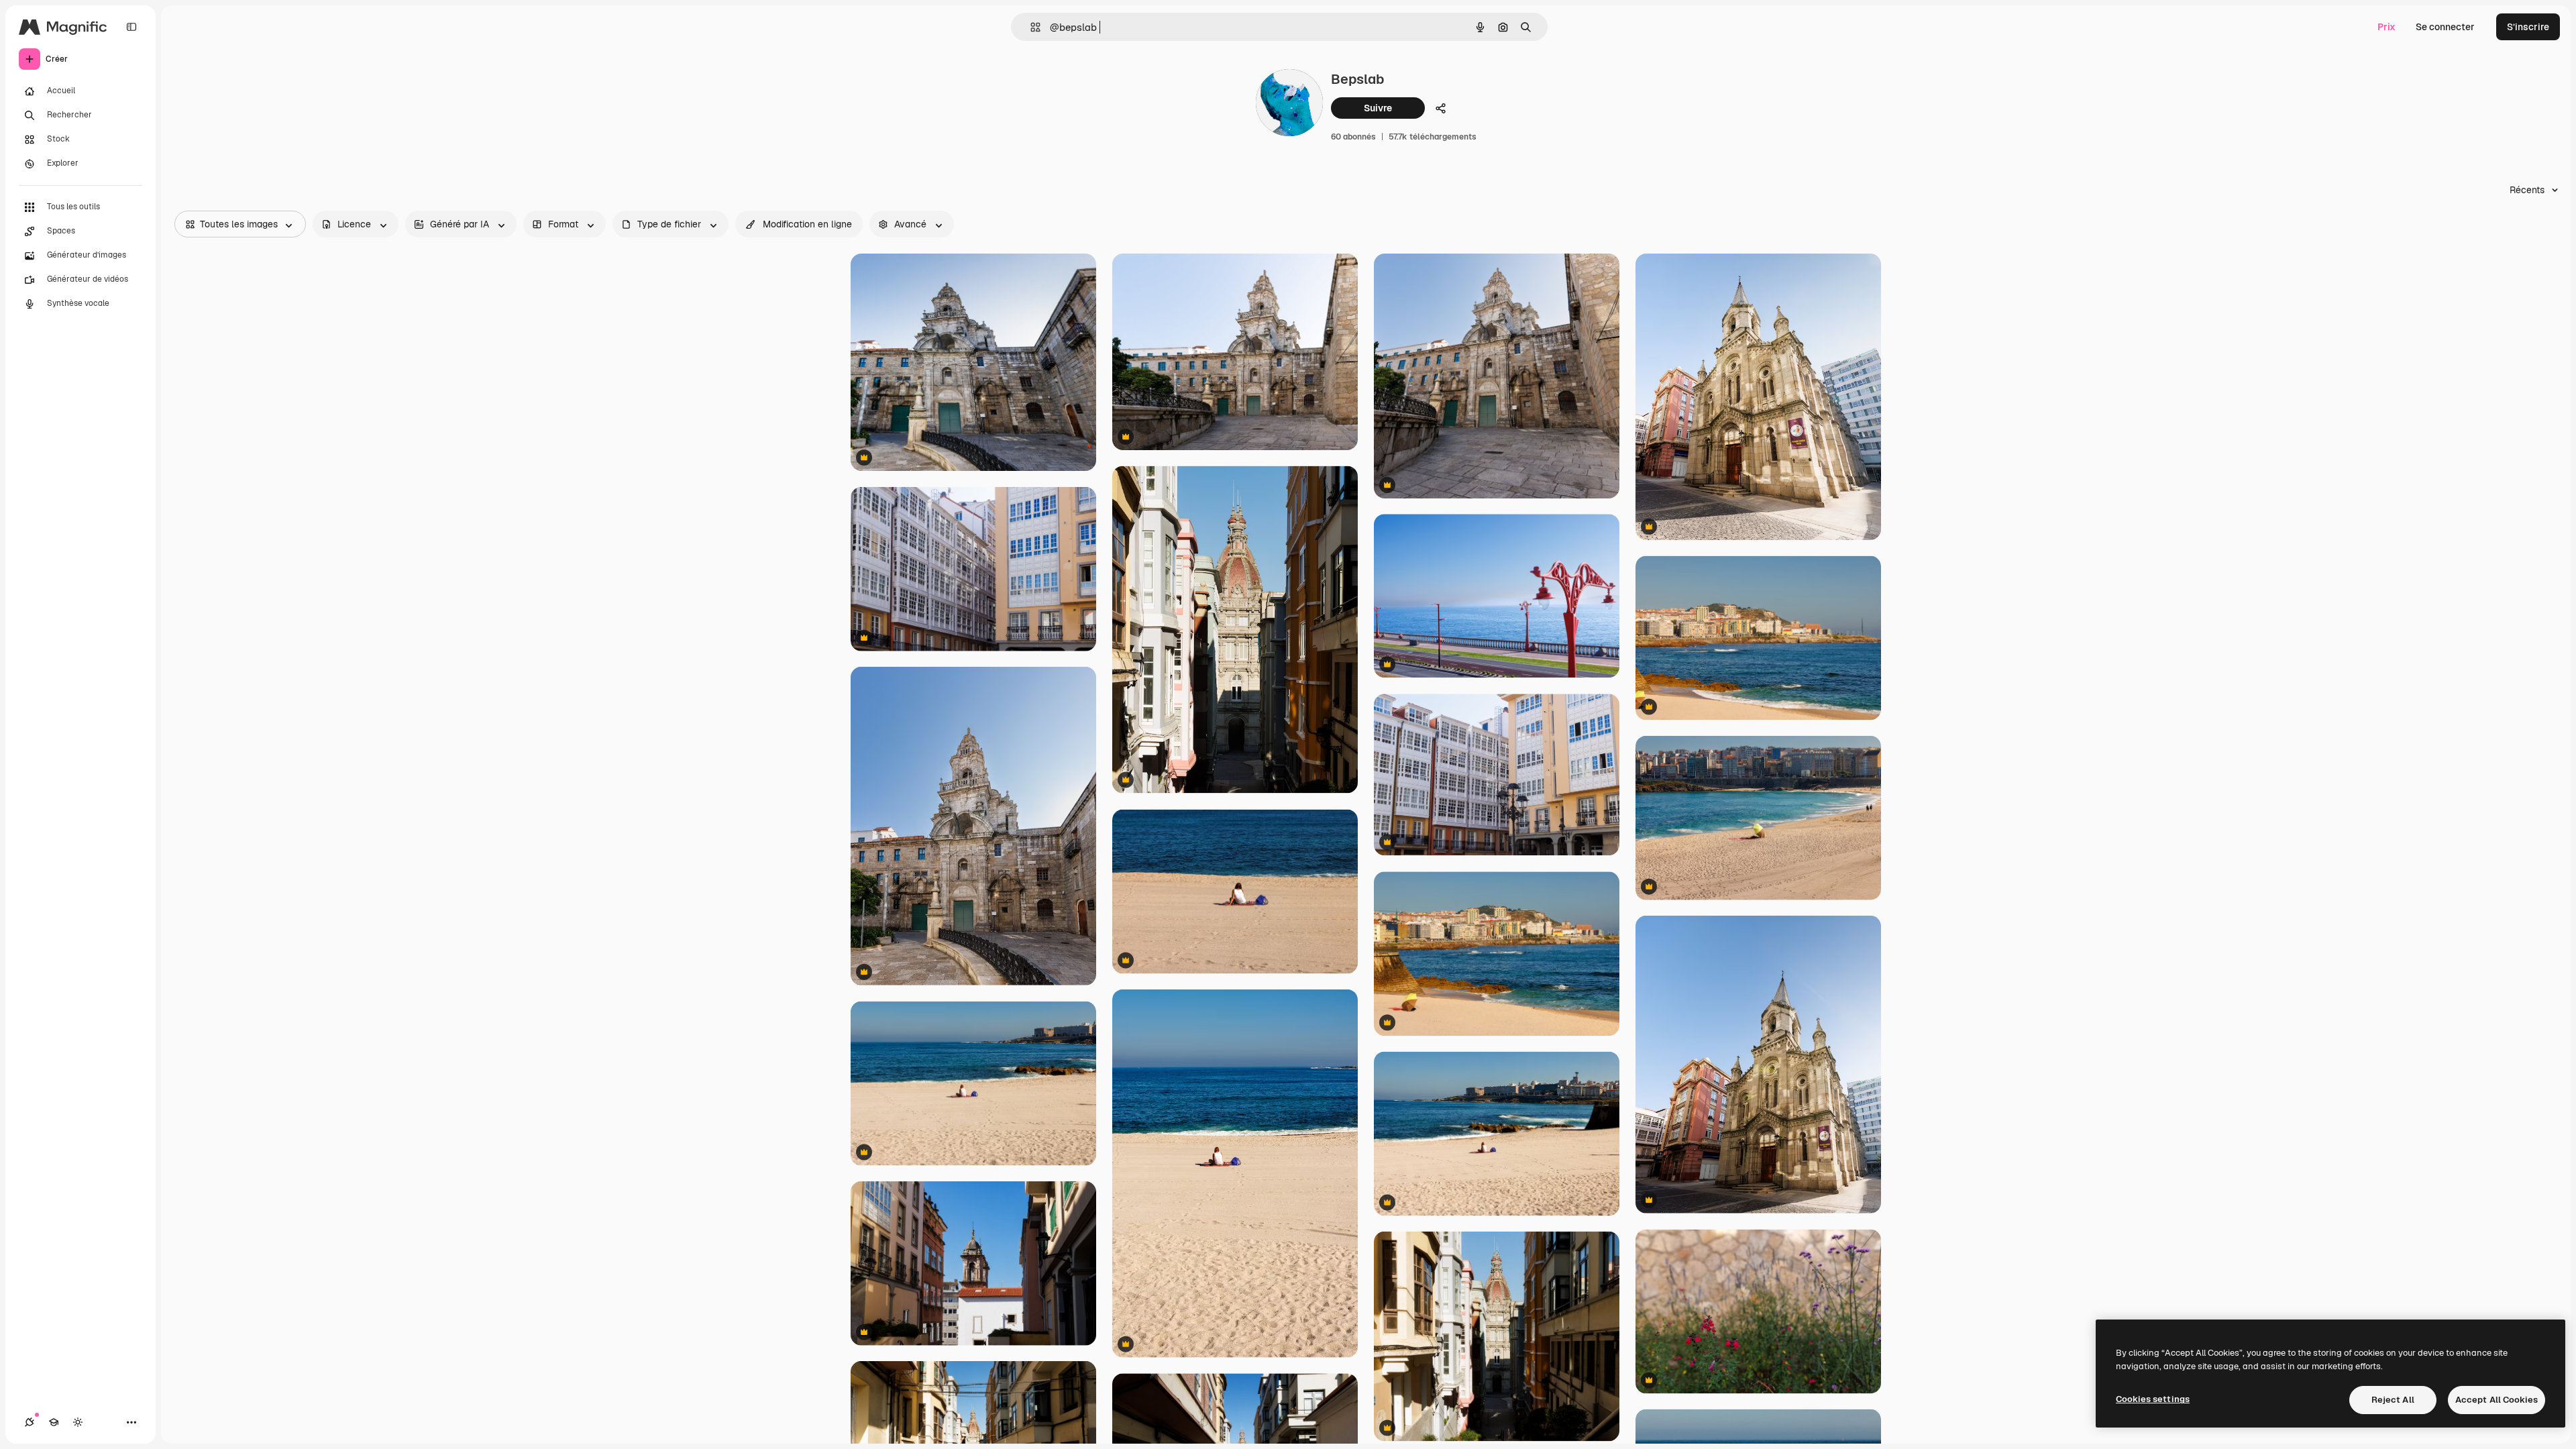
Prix (2386, 27)
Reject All (2393, 1400)
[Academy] (54, 1422)
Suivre (1378, 108)
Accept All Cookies (2497, 1400)
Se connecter (2445, 27)
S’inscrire (2528, 27)
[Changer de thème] (78, 1422)
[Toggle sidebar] (131, 27)
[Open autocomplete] (1030, 27)
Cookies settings (2153, 1399)
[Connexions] (30, 1422)
